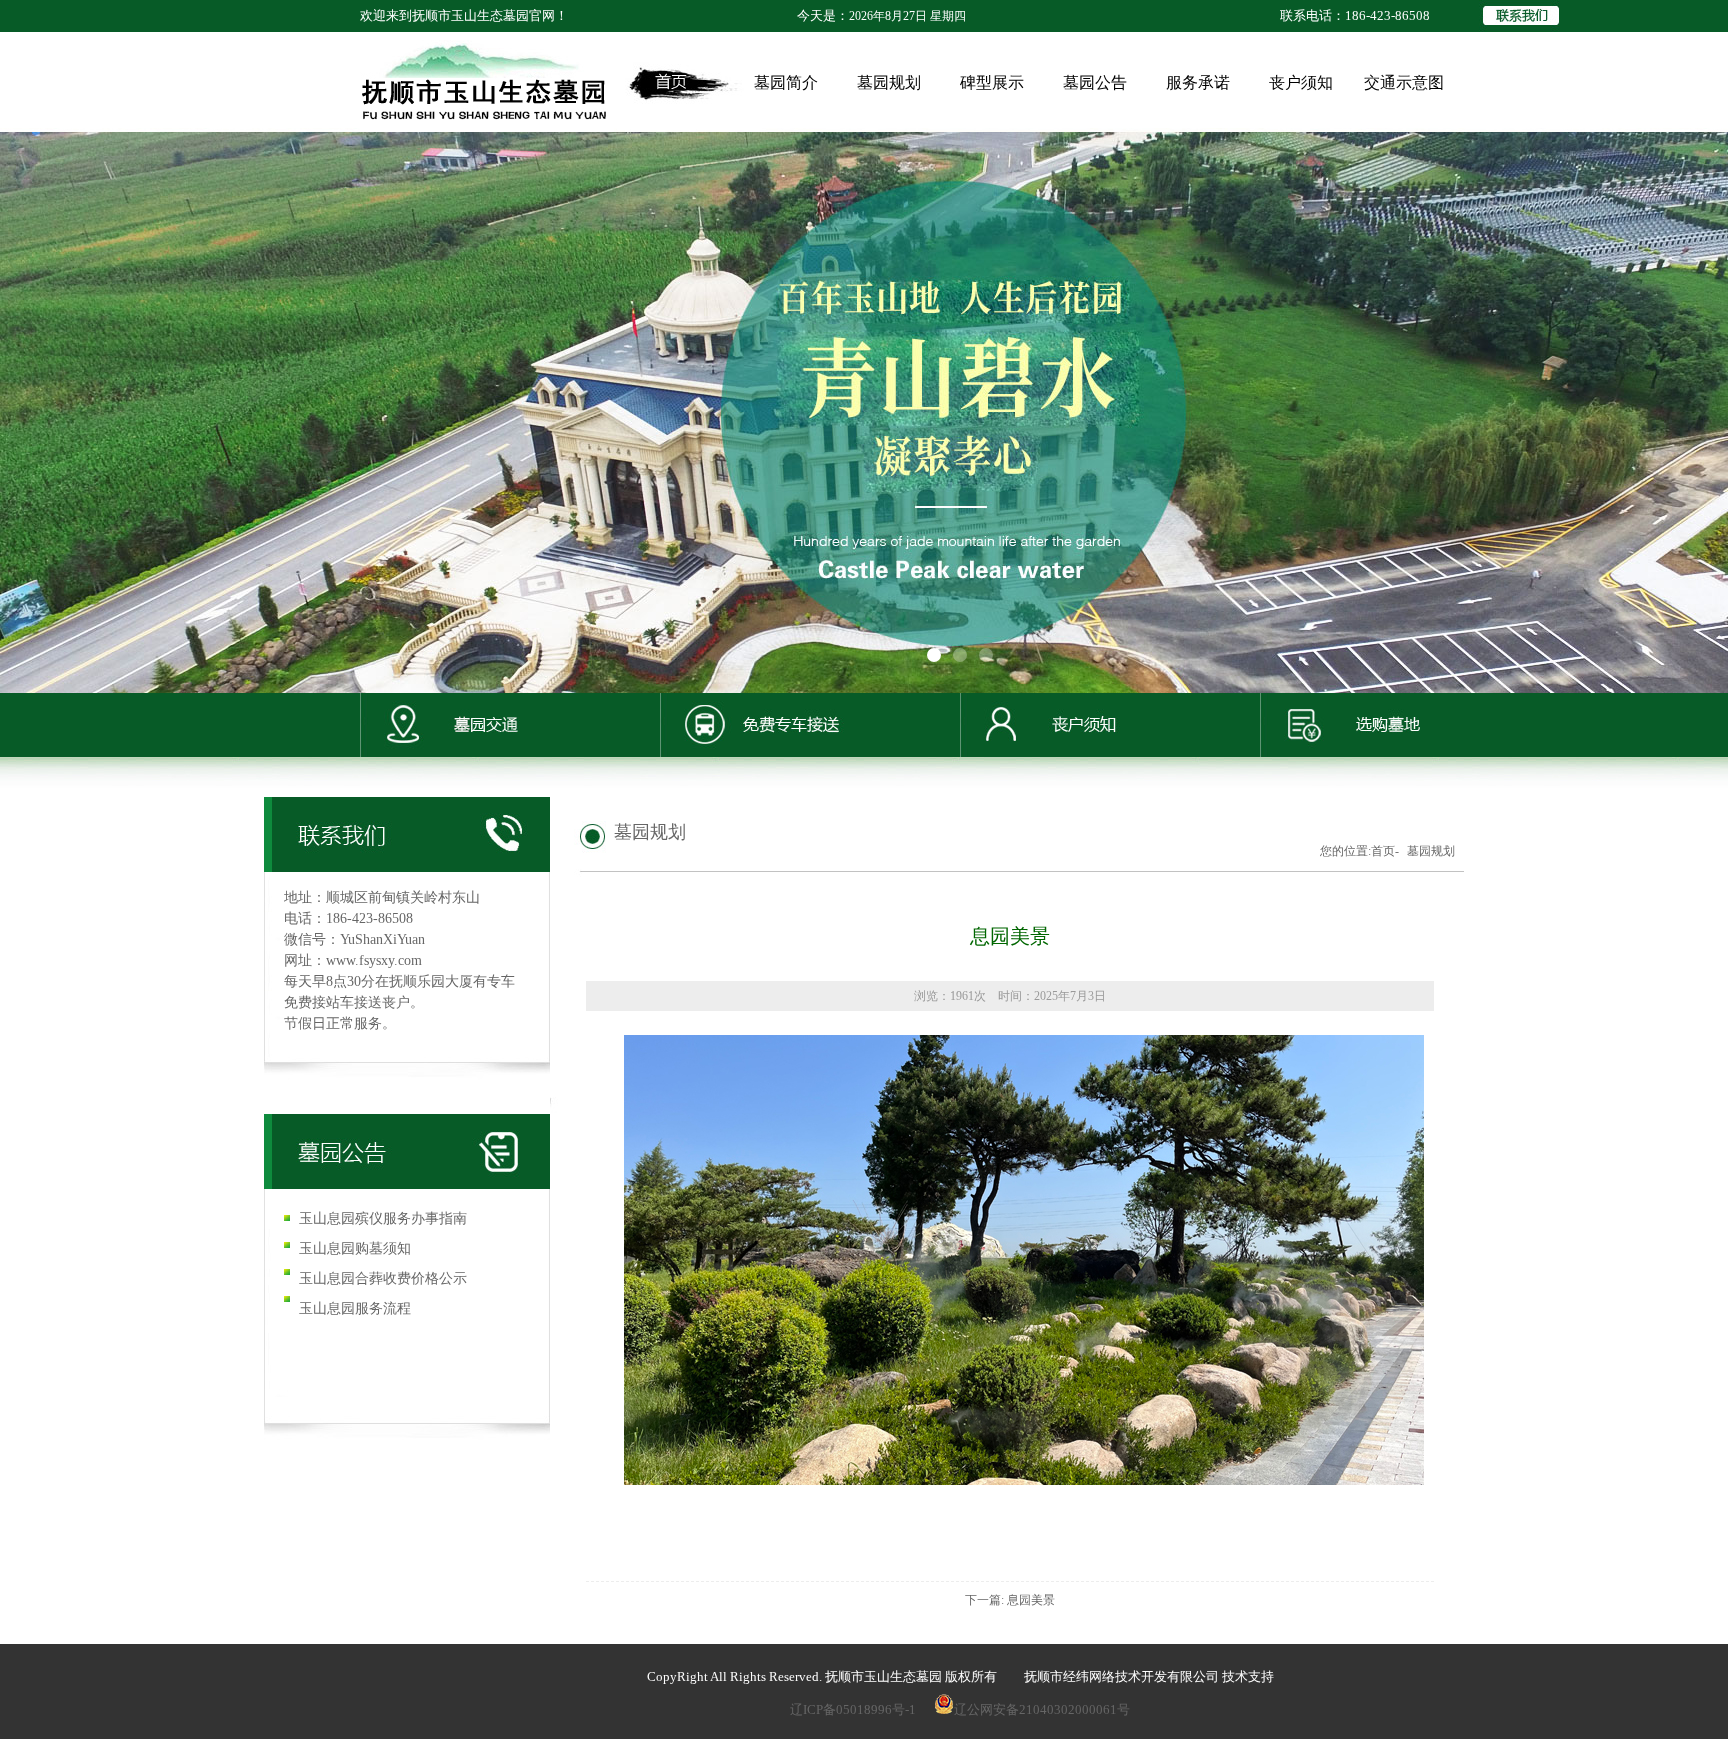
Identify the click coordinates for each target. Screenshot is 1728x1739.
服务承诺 (1198, 82)
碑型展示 (992, 82)
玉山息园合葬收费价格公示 (383, 1278)
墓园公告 (1095, 82)
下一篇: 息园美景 (1010, 1600)
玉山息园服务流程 (355, 1308)
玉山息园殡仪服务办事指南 (383, 1218)
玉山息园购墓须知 (355, 1248)
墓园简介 (786, 82)
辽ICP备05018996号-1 (853, 1709)
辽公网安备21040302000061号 (1042, 1709)
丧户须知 (1301, 82)
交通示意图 (1404, 82)
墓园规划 (889, 82)
